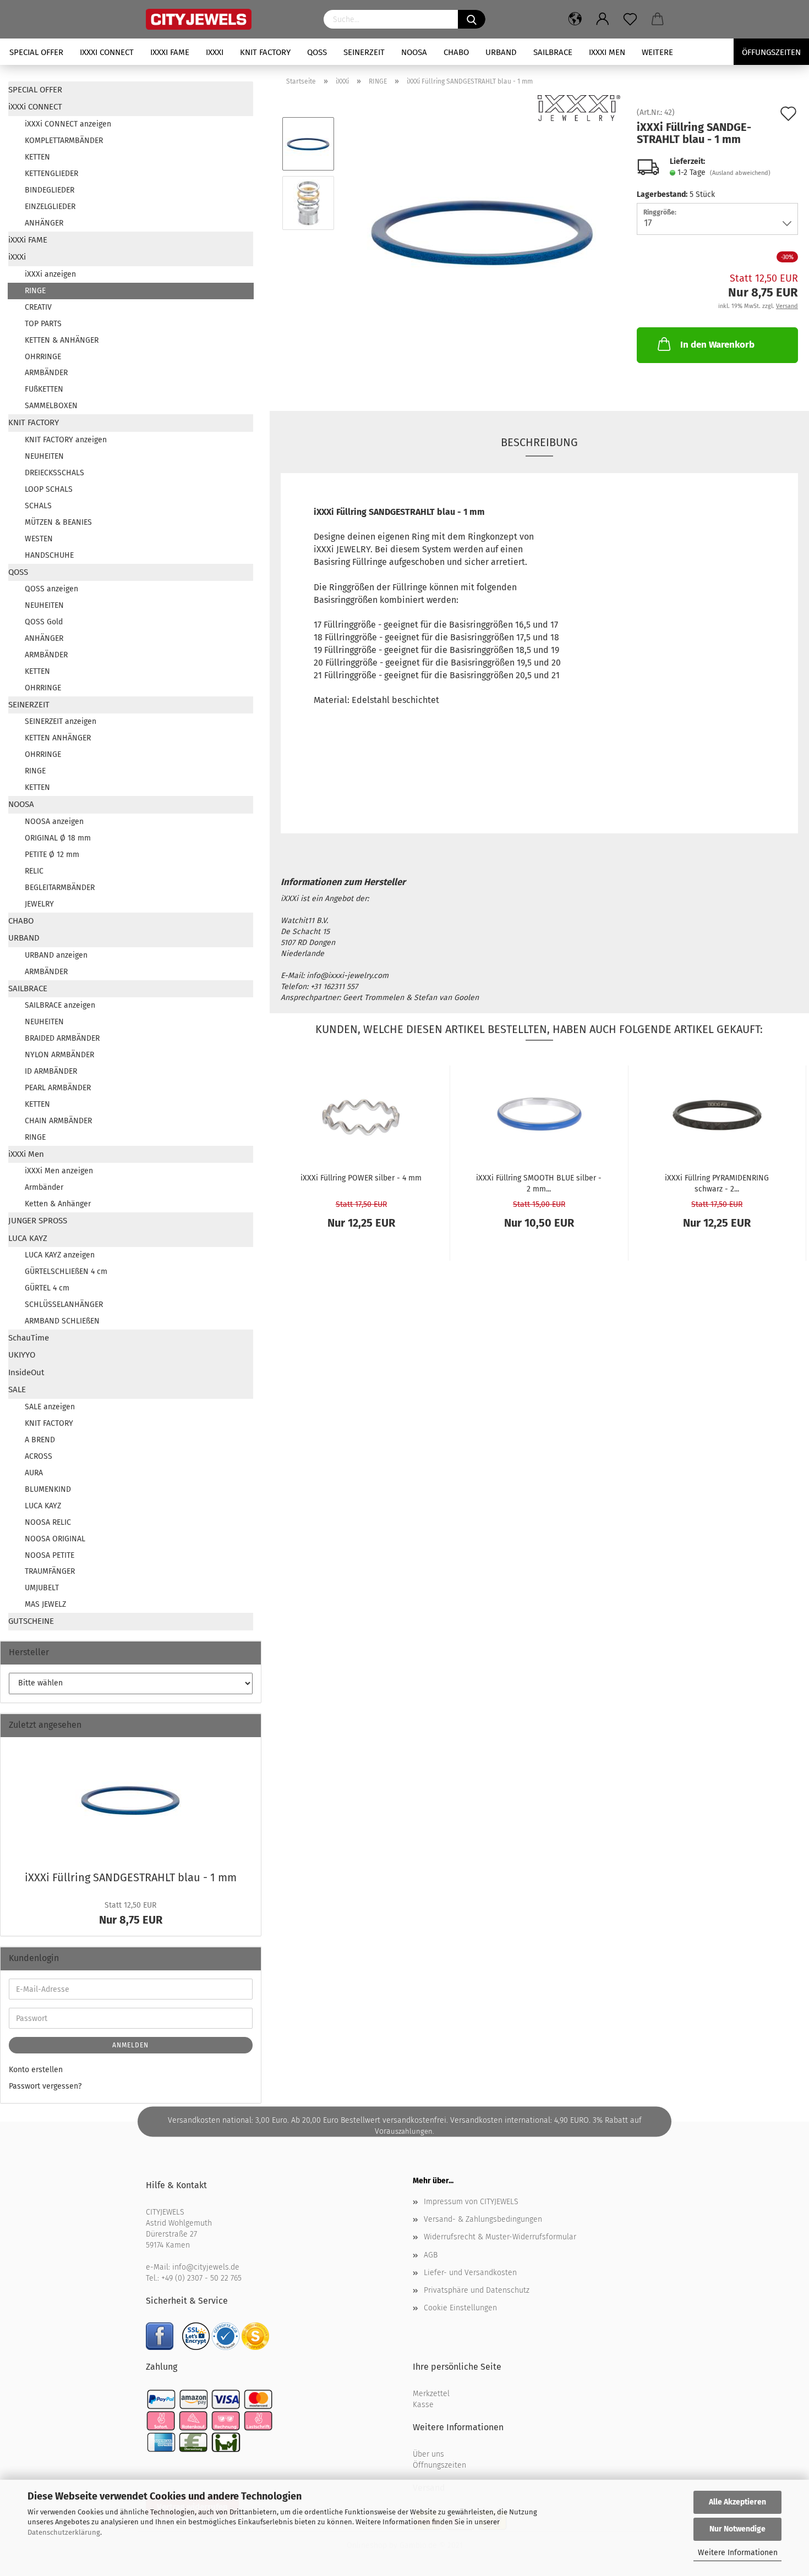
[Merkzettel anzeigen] (630, 19)
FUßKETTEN (44, 389)
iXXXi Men (607, 52)
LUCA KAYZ (28, 1238)
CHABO (456, 52)
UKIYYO (22, 1355)
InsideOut (26, 1372)
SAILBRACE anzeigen (60, 1005)
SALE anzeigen (50, 1407)
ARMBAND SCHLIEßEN (62, 1321)
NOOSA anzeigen (54, 822)
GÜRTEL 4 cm (47, 1288)
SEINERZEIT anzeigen (61, 721)
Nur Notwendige (737, 2529)
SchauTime (29, 1338)
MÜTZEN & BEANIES (58, 522)
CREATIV (38, 307)
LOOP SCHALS (49, 489)
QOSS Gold (44, 622)
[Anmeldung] (603, 19)
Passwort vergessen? (45, 2086)
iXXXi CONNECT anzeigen (68, 124)
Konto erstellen (36, 2070)
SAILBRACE (553, 52)
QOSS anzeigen (51, 589)
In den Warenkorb (717, 345)
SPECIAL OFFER (36, 52)
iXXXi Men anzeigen (59, 1171)
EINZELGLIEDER (50, 207)
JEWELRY (39, 904)
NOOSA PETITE (50, 1555)
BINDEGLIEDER (50, 190)
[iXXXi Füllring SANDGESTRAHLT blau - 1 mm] (482, 232)
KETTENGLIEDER (51, 174)
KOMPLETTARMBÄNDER (64, 141)
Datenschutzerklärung (64, 2532)
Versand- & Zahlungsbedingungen (483, 2219)
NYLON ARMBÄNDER (59, 1055)
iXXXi (215, 52)
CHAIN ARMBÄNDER (58, 1121)
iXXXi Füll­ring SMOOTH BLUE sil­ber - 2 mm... (539, 1183)
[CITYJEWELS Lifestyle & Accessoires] (226, 19)
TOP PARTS (43, 324)
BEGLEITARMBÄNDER (60, 888)
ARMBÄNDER (46, 373)
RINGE (35, 291)
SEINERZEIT (364, 52)
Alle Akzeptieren (737, 2502)
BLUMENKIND (48, 1489)
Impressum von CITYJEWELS (471, 2202)
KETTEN (37, 157)
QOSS (317, 52)
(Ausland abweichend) (740, 173)
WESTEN (39, 539)
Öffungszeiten (771, 52)
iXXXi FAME (170, 52)
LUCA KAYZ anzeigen (60, 1255)
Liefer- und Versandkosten (470, 2273)
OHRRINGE (43, 357)
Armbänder (44, 1187)
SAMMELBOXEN (51, 406)
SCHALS (38, 506)
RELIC (34, 871)
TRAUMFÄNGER (50, 1571)
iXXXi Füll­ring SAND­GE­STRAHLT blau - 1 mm (131, 1877)
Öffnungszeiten (439, 2465)
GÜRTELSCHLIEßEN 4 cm (66, 1271)
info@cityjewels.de (206, 2267)
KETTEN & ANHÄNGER (62, 340)
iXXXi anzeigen (50, 274)
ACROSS (39, 1456)
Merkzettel (431, 2394)
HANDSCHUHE (49, 555)
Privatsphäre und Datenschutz (477, 2290)
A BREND (40, 1440)
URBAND (501, 52)
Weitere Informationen (738, 2553)
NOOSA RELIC (48, 1522)
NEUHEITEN (44, 456)
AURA (34, 1473)
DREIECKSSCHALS (54, 473)
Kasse (423, 2405)
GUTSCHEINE (31, 1621)
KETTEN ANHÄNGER (58, 738)
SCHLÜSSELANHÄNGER (64, 1305)
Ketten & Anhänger (58, 1204)
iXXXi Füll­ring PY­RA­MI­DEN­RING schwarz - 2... (717, 1183)
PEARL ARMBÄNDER (58, 1088)
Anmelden (130, 2045)
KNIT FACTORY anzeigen (66, 440)
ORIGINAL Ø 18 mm (58, 838)
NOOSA (414, 52)
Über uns (428, 2454)
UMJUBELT (42, 1588)
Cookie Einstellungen (460, 2308)
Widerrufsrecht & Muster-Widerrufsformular (500, 2237)
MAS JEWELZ (45, 1604)
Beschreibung (539, 442)
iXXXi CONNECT (107, 52)
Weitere (657, 52)
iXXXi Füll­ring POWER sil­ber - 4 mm (361, 1178)
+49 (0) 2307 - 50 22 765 (201, 2278)
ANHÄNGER (44, 223)
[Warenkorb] (658, 19)
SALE (17, 1389)
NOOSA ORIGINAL (55, 1539)
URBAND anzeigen (56, 955)
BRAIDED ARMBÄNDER (62, 1038)
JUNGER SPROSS (38, 1221)
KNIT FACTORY (265, 52)
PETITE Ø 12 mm (52, 855)
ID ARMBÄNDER (51, 1071)
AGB (431, 2255)
